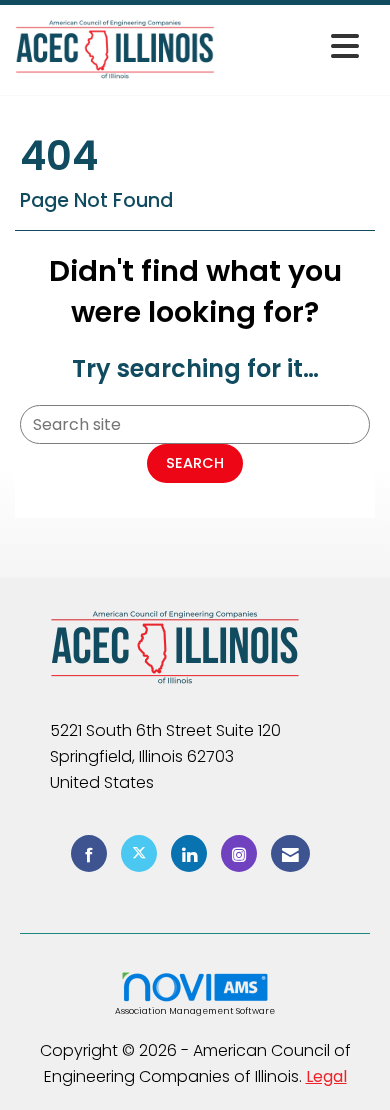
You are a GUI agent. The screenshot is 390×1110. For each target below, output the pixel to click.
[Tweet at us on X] (139, 853)
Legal (326, 1076)
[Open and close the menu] (292, 46)
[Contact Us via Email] (290, 853)
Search (195, 463)
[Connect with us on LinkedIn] (189, 853)
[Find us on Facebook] (89, 853)
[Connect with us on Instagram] (239, 853)
